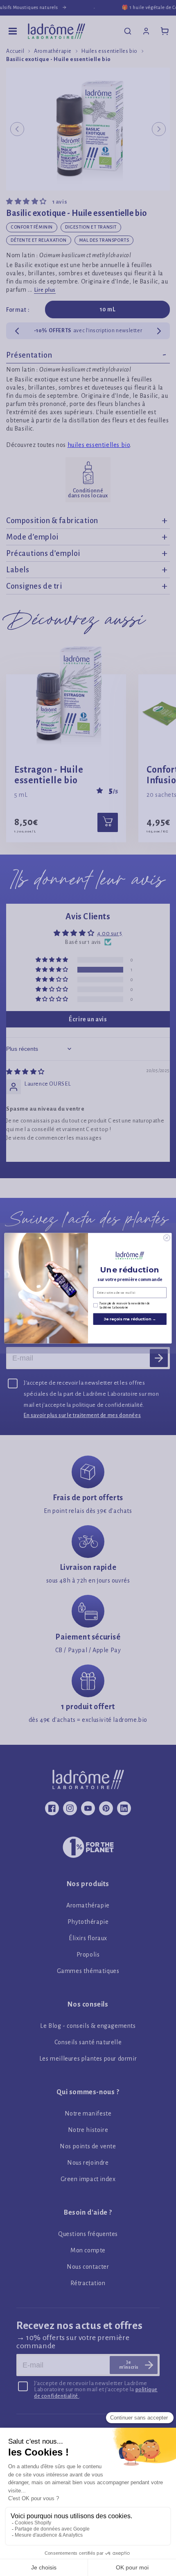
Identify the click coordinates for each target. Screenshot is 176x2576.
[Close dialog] (167, 1238)
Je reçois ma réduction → (130, 1319)
